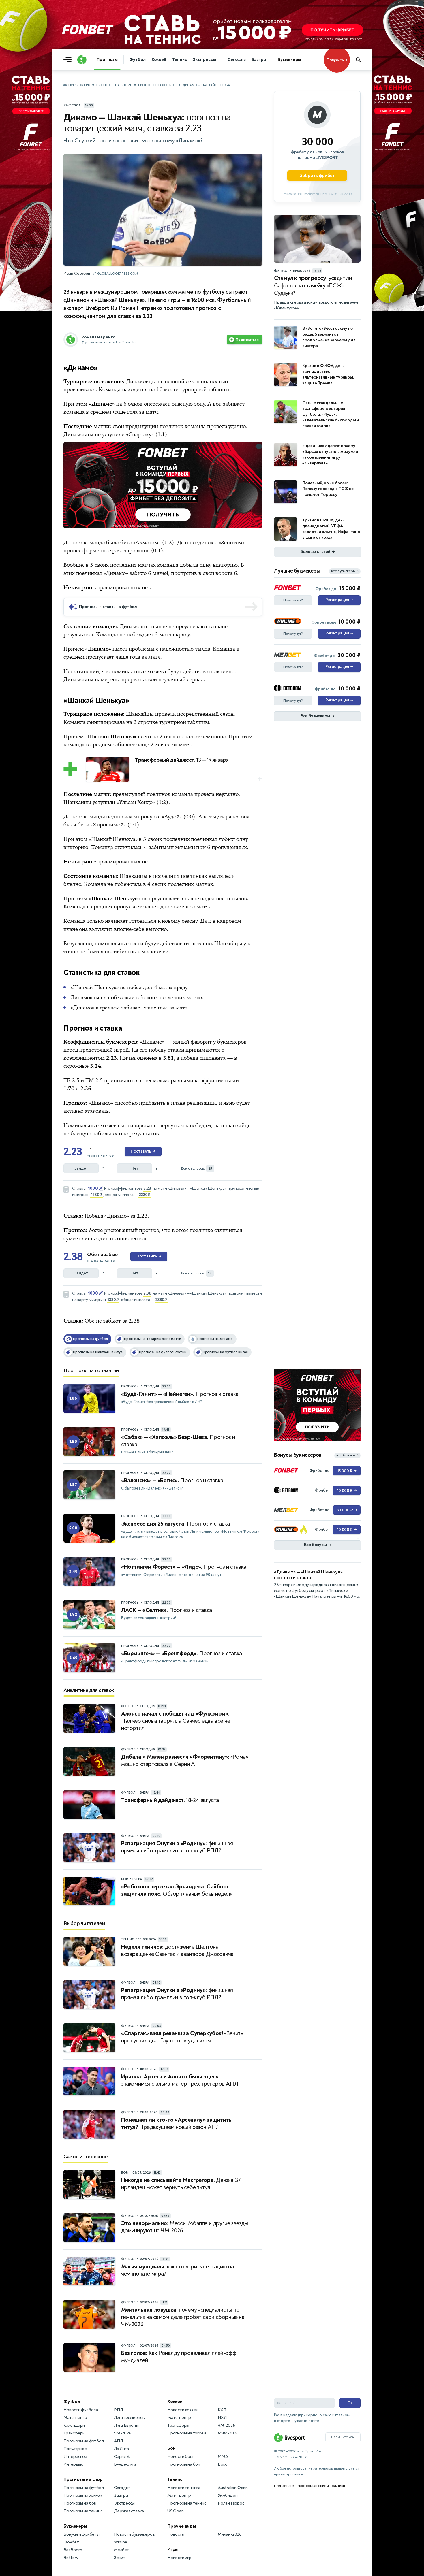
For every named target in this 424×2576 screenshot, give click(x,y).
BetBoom (73, 2550)
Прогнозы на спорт (114, 85)
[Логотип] (82, 60)
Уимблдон (228, 2495)
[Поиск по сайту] (361, 60)
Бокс (222, 2464)
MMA (223, 2457)
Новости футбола (81, 2410)
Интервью (73, 2464)
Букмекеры (289, 60)
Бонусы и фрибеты (81, 2534)
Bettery (71, 2558)
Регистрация (339, 600)
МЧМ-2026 (228, 2433)
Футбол (137, 60)
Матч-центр (75, 2418)
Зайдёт (81, 1168)
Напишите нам (343, 2437)
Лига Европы (126, 2425)
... (259, 446)
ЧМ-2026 (123, 2433)
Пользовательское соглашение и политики (309, 2486)
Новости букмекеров (134, 2534)
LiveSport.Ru (79, 85)
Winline (121, 2542)
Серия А (122, 2457)
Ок (350, 2403)
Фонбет (71, 2542)
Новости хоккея (182, 2410)
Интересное (75, 2457)
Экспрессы (204, 60)
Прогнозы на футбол (157, 85)
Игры (173, 2549)
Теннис (179, 60)
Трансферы (74, 2433)
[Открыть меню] (69, 60)
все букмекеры (345, 571)
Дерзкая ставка (129, 2511)
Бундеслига (125, 2464)
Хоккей (159, 60)
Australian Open (233, 2488)
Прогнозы (107, 60)
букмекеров (232, 1042)
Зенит (120, 2558)
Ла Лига (121, 2449)
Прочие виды (182, 2526)
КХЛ (222, 2410)
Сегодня (237, 60)
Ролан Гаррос (231, 2503)
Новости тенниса (184, 2488)
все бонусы (347, 1455)
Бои (171, 2448)
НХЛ (222, 2418)
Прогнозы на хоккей (83, 2495)
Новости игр (179, 2558)
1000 (93, 1188)
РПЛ (118, 2410)
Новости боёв (181, 2457)
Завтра (259, 60)
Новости (176, 2534)
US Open (176, 2511)
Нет (135, 1168)
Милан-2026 (230, 2534)
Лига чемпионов (129, 2418)
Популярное (75, 2449)
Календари (74, 2425)
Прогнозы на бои (80, 2503)
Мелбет (122, 2550)
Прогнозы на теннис (83, 2511)
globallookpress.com (118, 274)
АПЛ (118, 2441)
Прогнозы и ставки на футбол (108, 607)
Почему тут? (293, 600)
